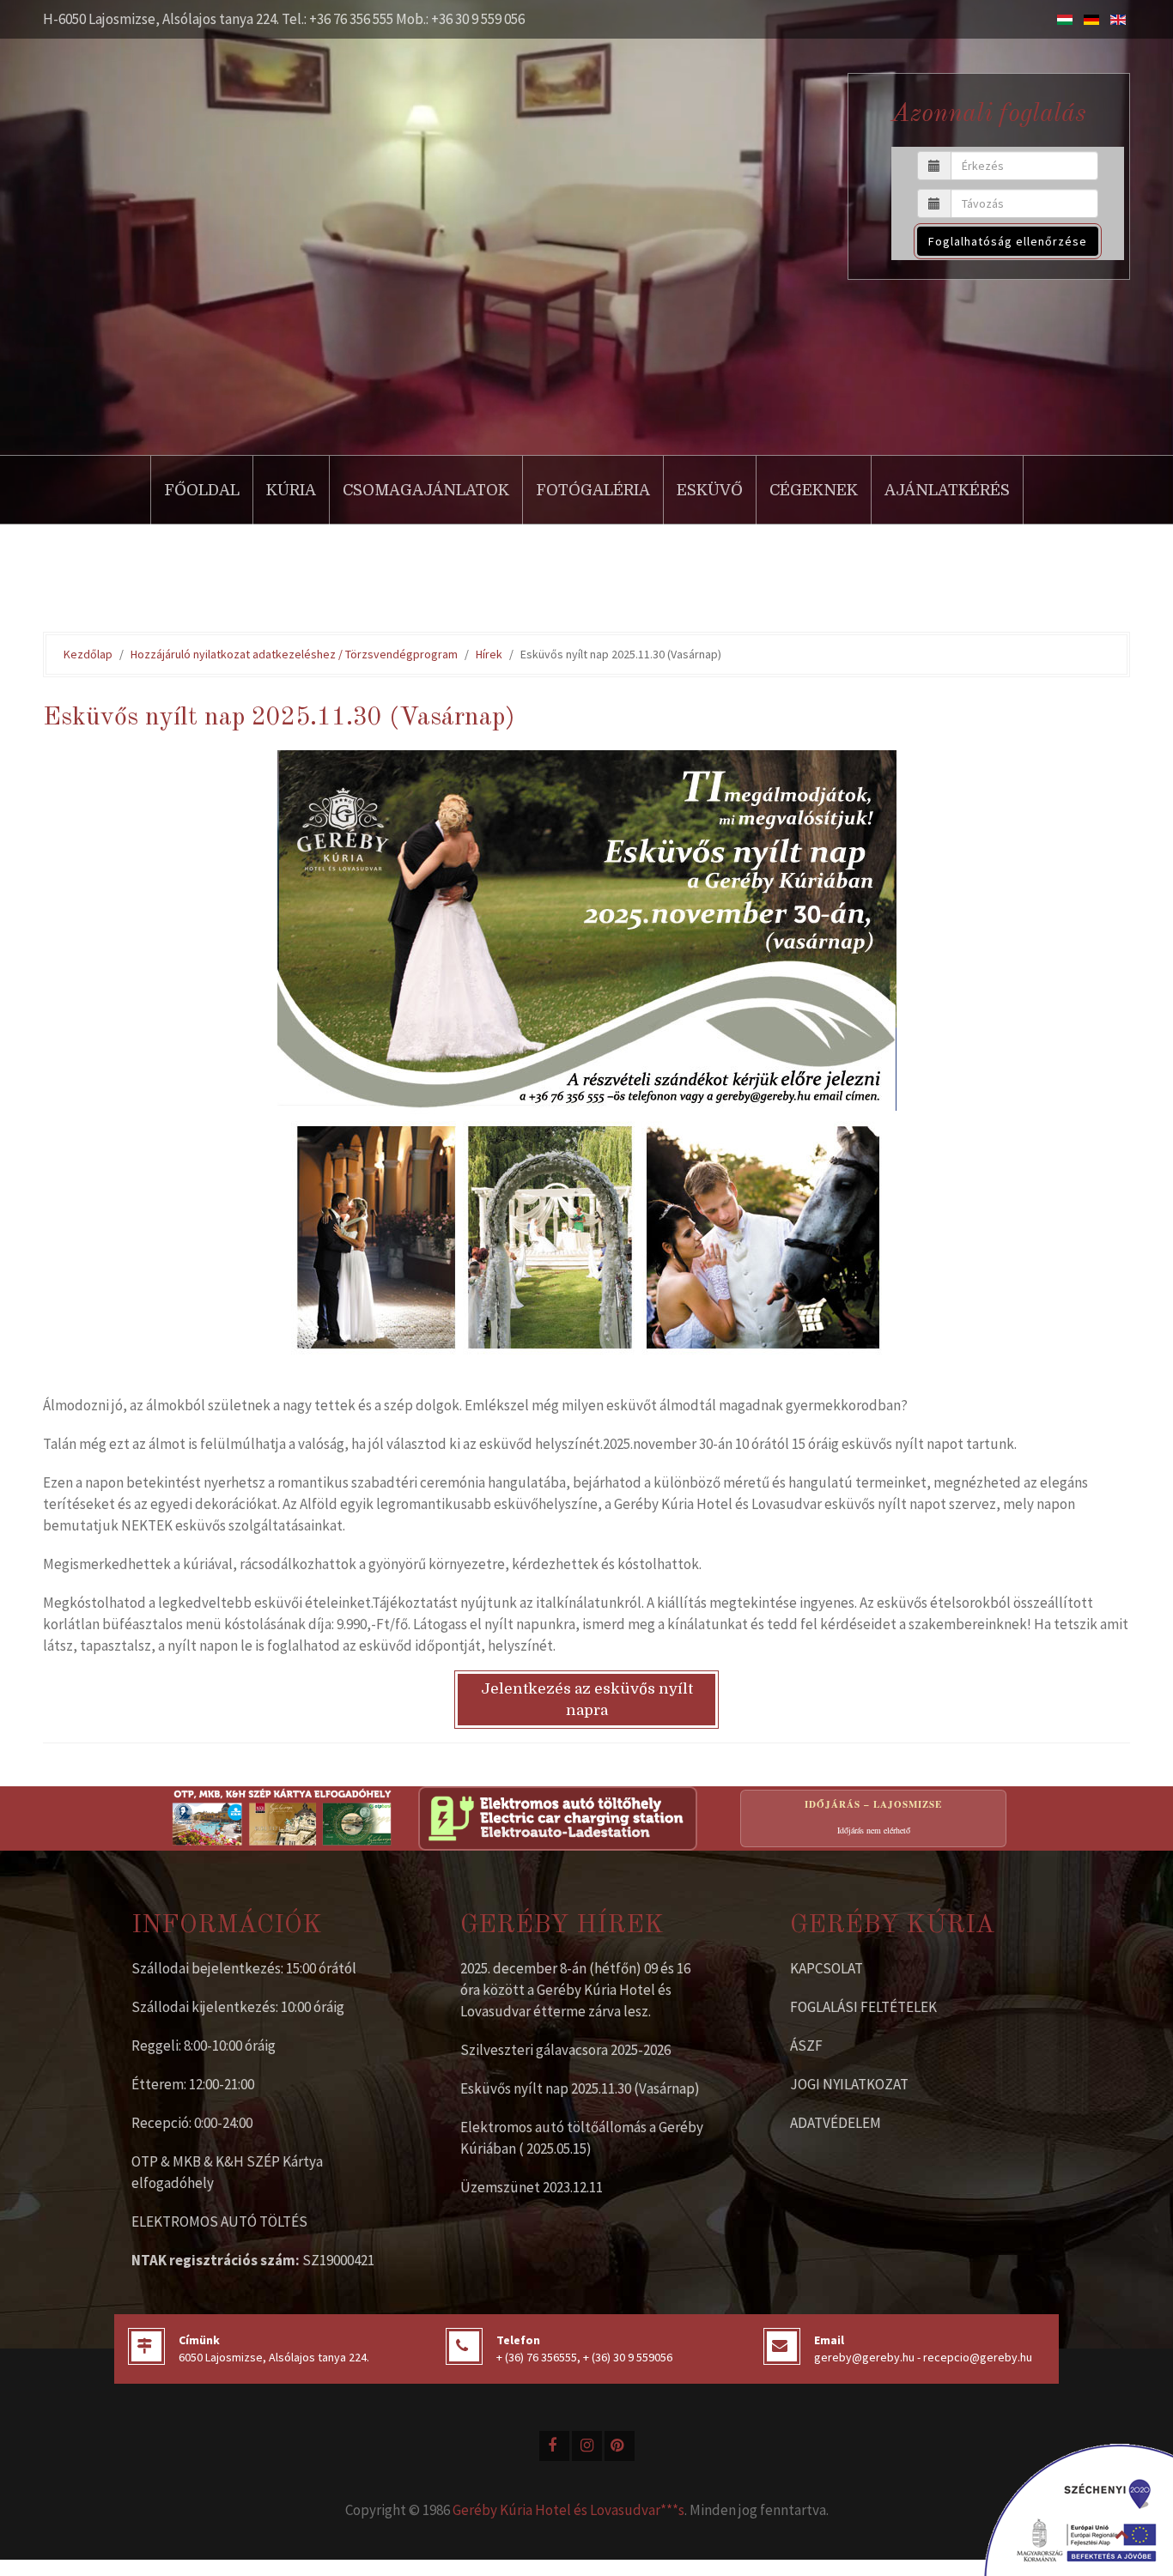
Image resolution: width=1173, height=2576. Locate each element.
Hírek (489, 654)
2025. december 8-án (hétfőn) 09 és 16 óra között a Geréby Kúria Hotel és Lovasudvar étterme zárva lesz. (575, 1990)
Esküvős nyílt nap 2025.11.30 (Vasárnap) (580, 2088)
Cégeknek (814, 490)
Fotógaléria (593, 490)
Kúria (291, 490)
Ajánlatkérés (947, 490)
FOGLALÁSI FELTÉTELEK (863, 2007)
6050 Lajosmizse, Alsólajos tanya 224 (273, 2357)
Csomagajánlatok (426, 490)
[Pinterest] (620, 2446)
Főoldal (202, 490)
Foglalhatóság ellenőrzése (1008, 241)
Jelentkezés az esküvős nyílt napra (587, 1700)
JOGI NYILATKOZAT (849, 2084)
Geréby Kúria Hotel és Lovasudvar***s (568, 2510)
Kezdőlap (88, 654)
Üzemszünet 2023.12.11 (532, 2187)
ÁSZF (806, 2046)
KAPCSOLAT (827, 1968)
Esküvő (710, 490)
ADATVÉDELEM (836, 2123)
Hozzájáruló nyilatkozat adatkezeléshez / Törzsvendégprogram (294, 654)
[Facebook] (554, 2446)
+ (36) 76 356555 (537, 2357)
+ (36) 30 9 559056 (628, 2357)
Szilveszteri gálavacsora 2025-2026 (565, 2050)
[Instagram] (587, 2446)
